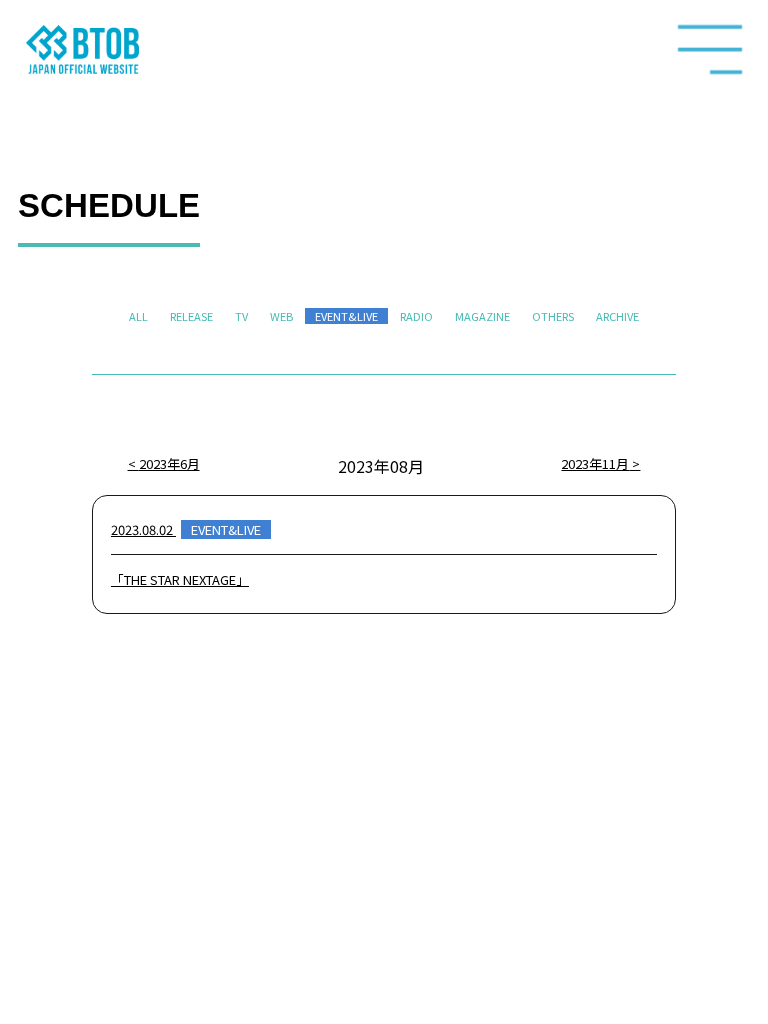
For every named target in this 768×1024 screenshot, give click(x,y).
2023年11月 (595, 463)
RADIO (416, 316)
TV (241, 316)
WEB (281, 316)
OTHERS (553, 316)
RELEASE (191, 316)
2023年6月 (169, 463)
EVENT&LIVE (346, 316)
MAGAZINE (482, 316)
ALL (138, 316)
